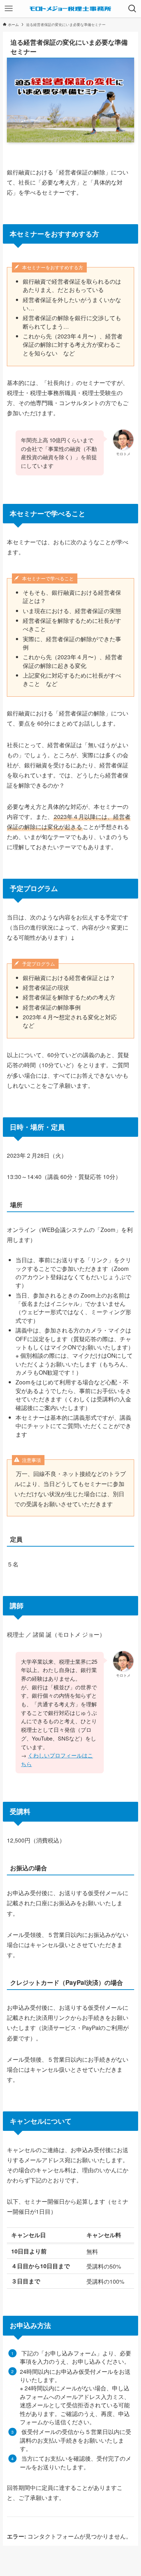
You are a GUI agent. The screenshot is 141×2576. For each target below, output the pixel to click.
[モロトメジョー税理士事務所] (70, 9)
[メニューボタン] (9, 9)
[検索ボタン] (132, 9)
